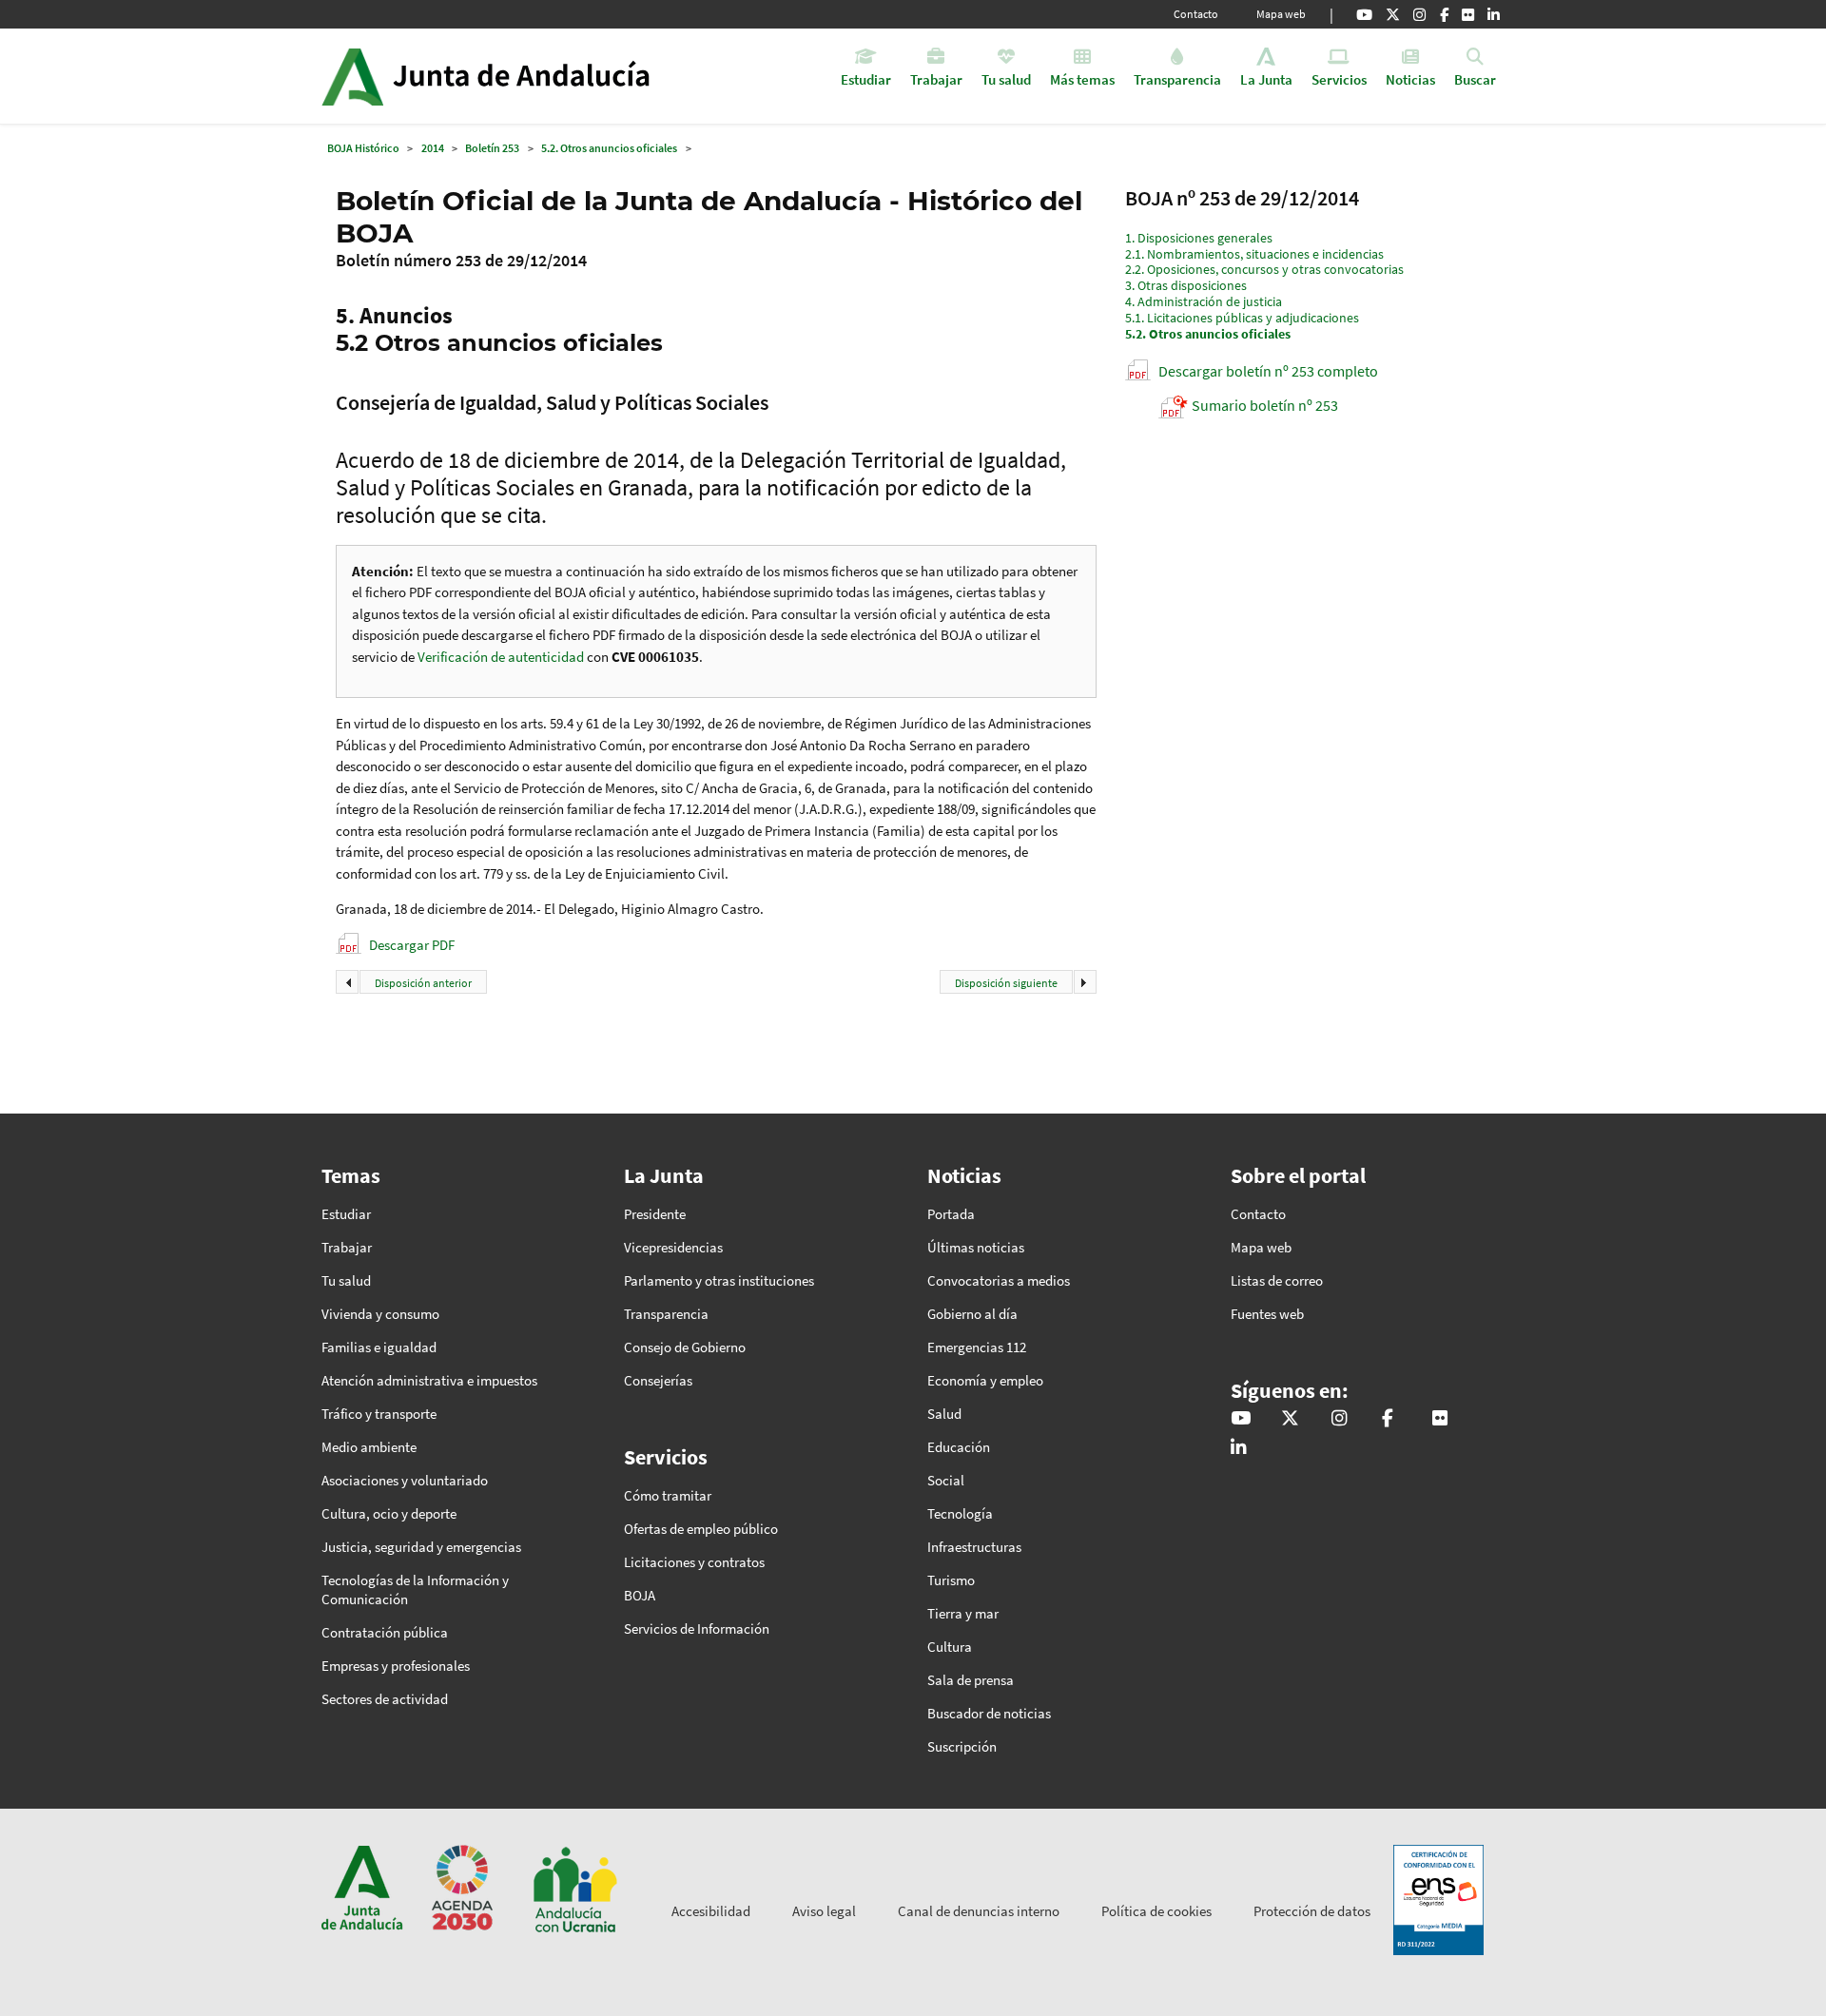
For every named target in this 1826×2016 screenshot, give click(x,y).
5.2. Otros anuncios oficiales (609, 148)
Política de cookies (1156, 1911)
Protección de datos (1312, 1911)
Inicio (539, 76)
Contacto (1196, 14)
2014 (433, 148)
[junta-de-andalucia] (1494, 14)
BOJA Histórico (363, 148)
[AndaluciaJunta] (1444, 14)
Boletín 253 (492, 148)
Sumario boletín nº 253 (1265, 405)
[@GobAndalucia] (1364, 14)
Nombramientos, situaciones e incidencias (1254, 254)
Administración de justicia (1204, 301)
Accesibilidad (711, 1911)
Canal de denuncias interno (979, 1911)
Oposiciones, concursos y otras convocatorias (1264, 269)
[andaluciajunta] (1393, 14)
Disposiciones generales (1199, 238)
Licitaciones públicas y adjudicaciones (1242, 318)
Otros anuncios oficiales (1208, 334)
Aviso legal (824, 1911)
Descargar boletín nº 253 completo (1268, 371)
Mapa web (1281, 14)
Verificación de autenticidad (502, 657)
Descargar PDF (412, 945)
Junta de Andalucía (352, 76)
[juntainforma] (1468, 14)
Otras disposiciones (1186, 285)
